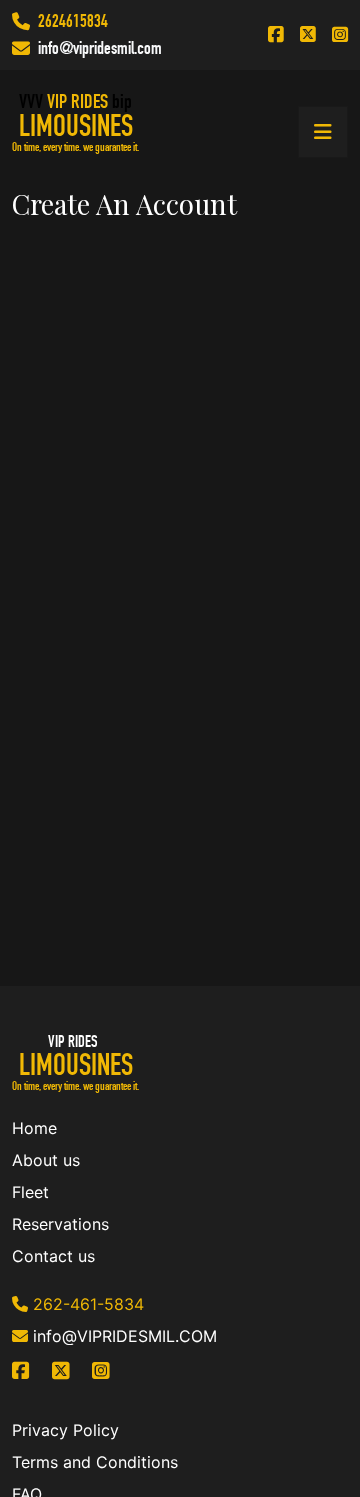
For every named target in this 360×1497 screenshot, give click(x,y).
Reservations (60, 1224)
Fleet (30, 1192)
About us (46, 1160)
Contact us (53, 1256)
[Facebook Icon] (276, 35)
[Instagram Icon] (340, 35)
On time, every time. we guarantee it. (75, 147)
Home (34, 1128)
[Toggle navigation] (323, 132)
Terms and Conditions (95, 1462)
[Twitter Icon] (308, 35)
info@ (55, 48)
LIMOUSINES (76, 126)
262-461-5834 (88, 1304)
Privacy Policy (65, 1430)
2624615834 (73, 21)
